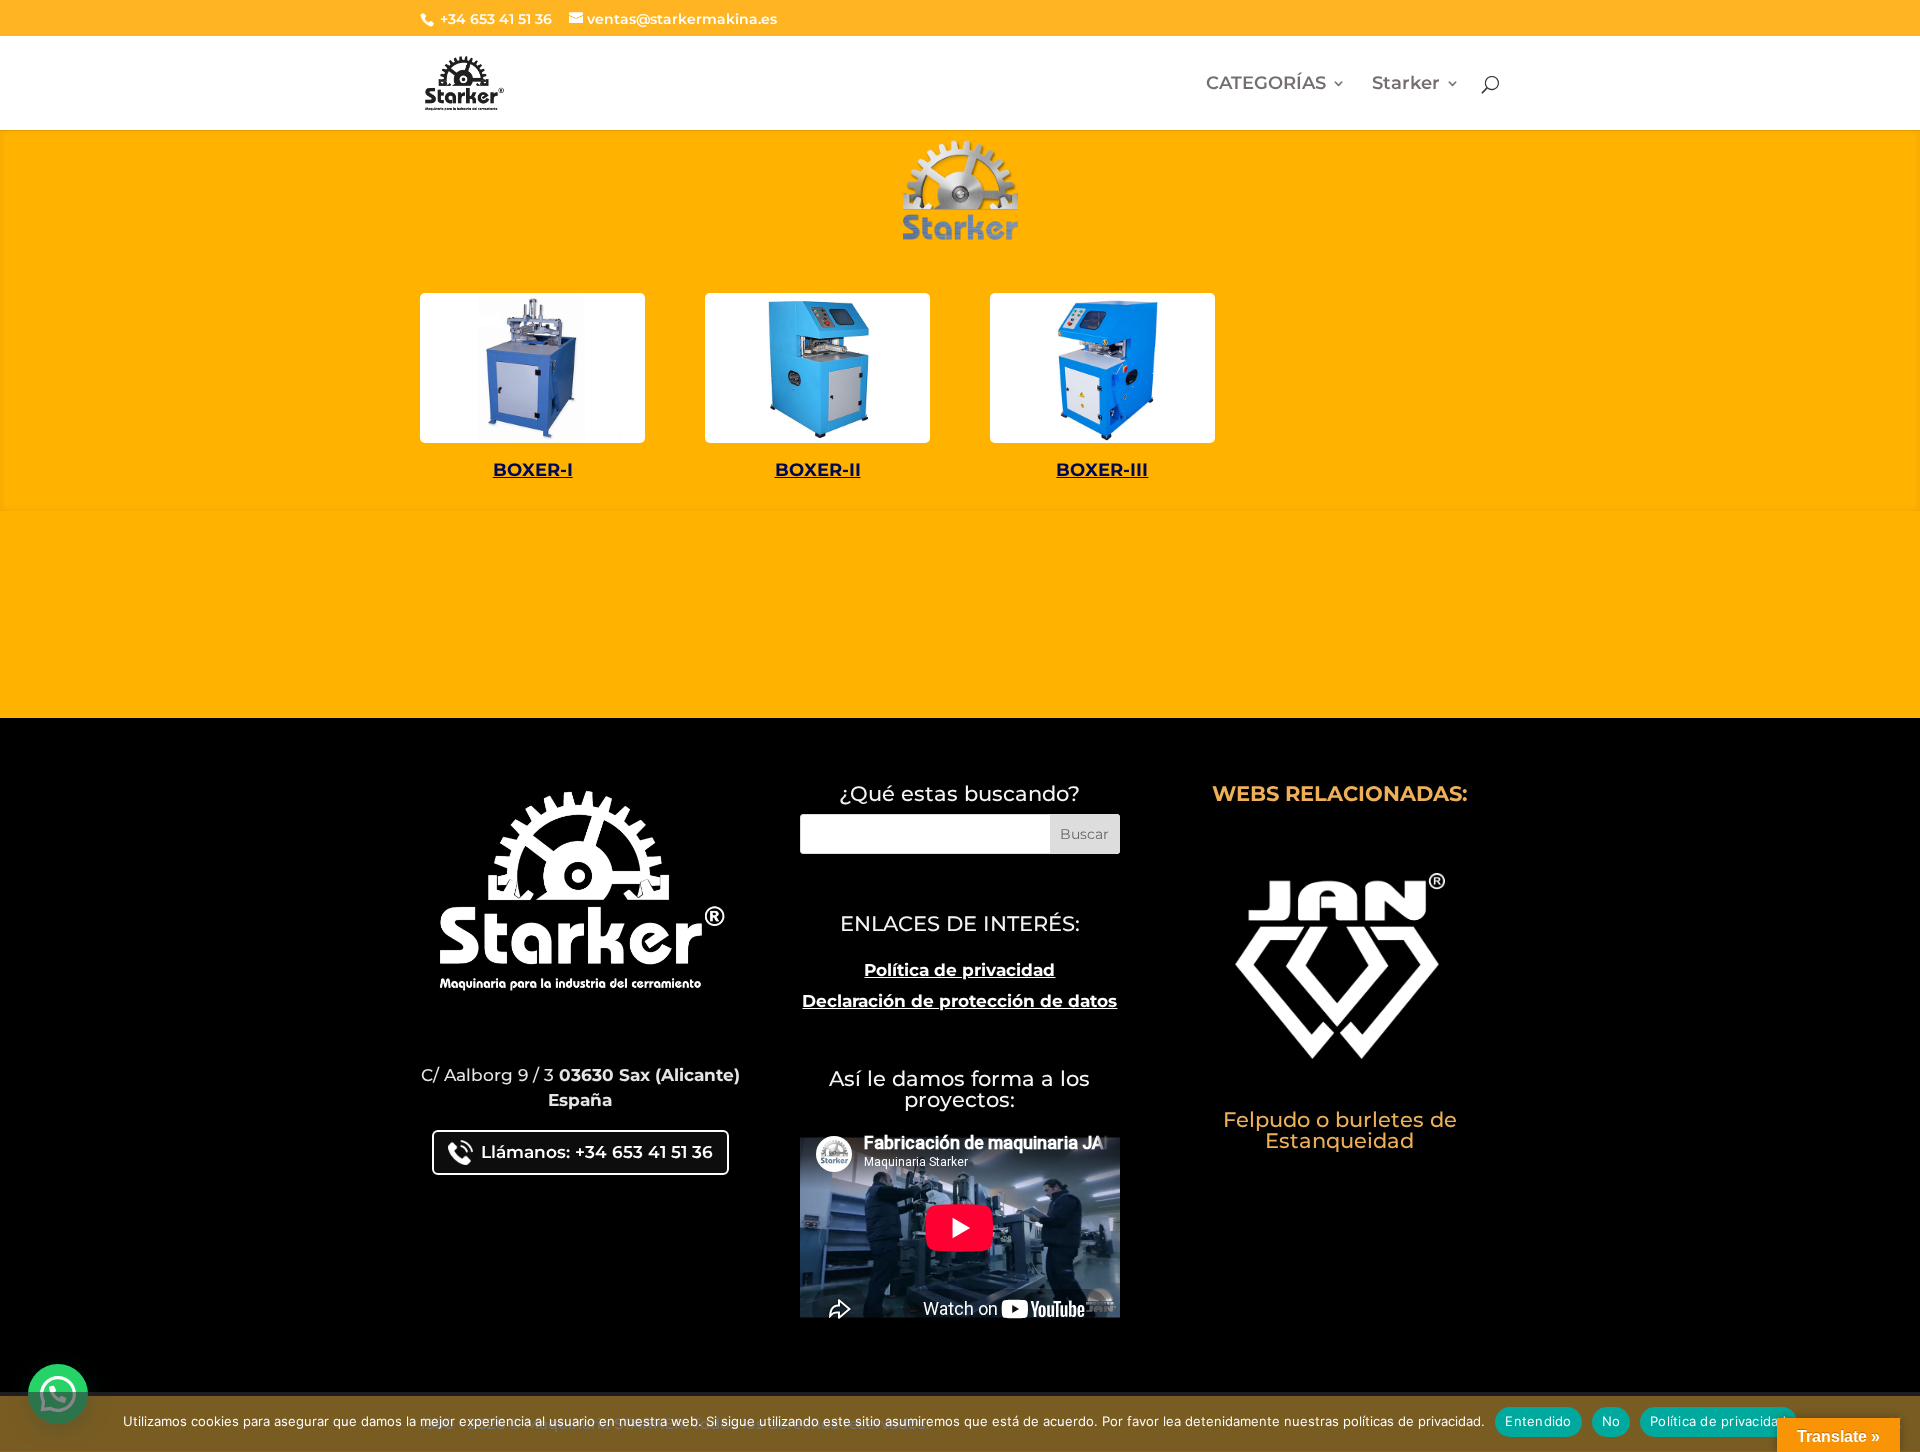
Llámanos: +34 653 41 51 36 (597, 1152)
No (1611, 1421)
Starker (1406, 85)
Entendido (1538, 1421)
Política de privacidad (959, 970)
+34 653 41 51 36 (494, 19)
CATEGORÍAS (1266, 85)
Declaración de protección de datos (959, 1001)
